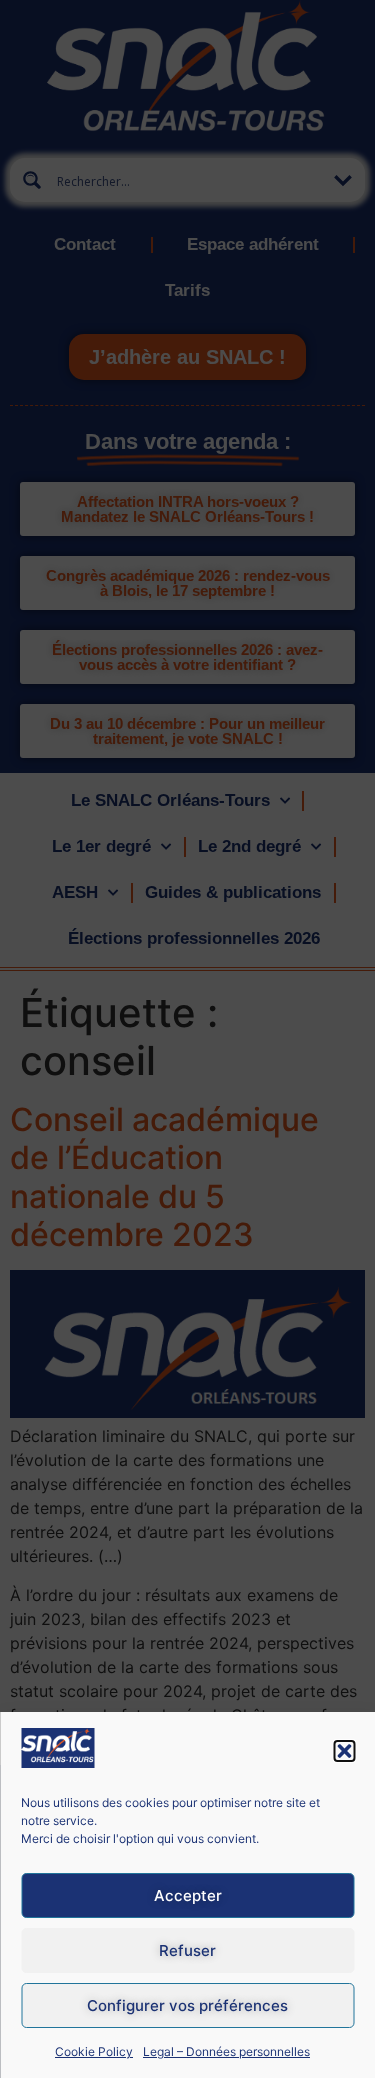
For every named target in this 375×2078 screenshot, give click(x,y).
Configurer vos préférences (187, 2005)
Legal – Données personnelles (226, 2051)
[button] (344, 1751)
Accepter (188, 1895)
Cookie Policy (94, 2051)
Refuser (187, 1950)
